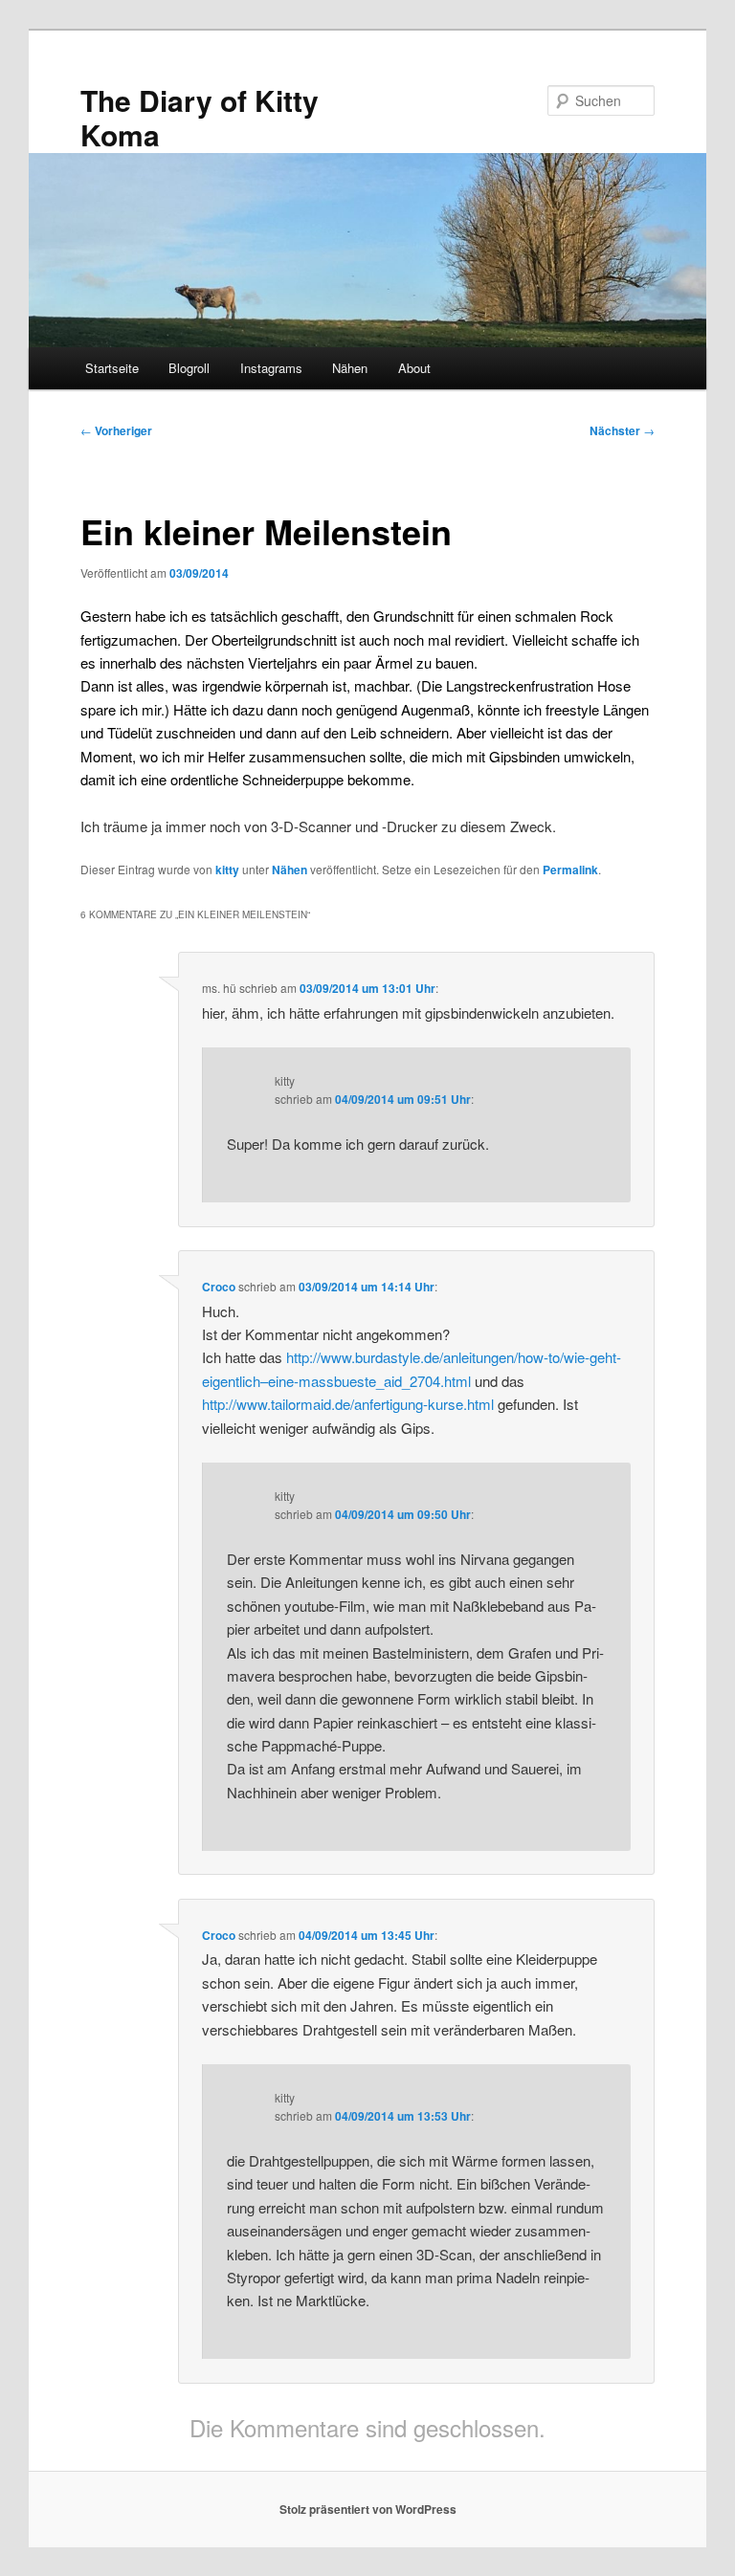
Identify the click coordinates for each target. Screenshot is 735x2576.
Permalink (570, 870)
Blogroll (189, 368)
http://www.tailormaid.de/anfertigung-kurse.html (348, 1404)
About (414, 368)
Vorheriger (116, 430)
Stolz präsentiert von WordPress (368, 2509)
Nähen (350, 368)
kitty (227, 870)
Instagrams (271, 368)
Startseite (112, 368)
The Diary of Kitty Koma (200, 117)
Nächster (622, 430)
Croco (219, 1287)
